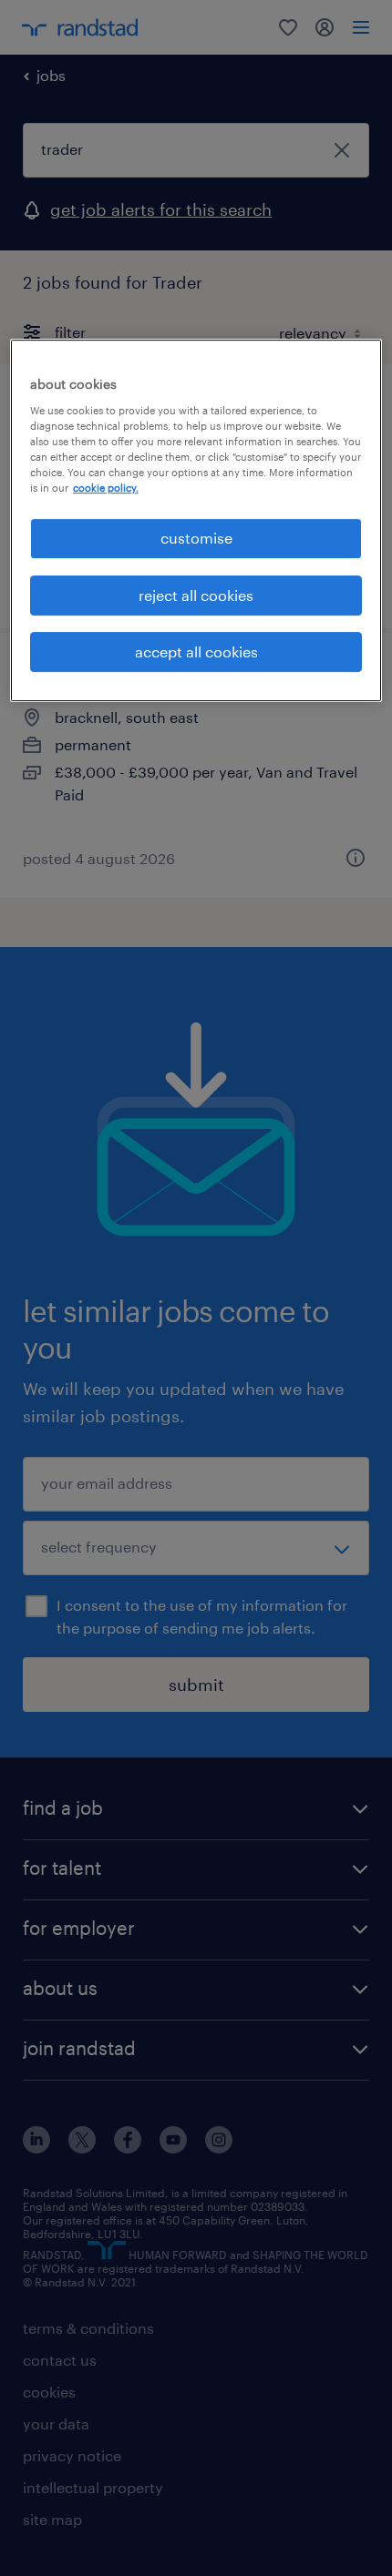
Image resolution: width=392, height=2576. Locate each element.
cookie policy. (106, 488)
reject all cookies (196, 595)
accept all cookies (196, 652)
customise (196, 538)
